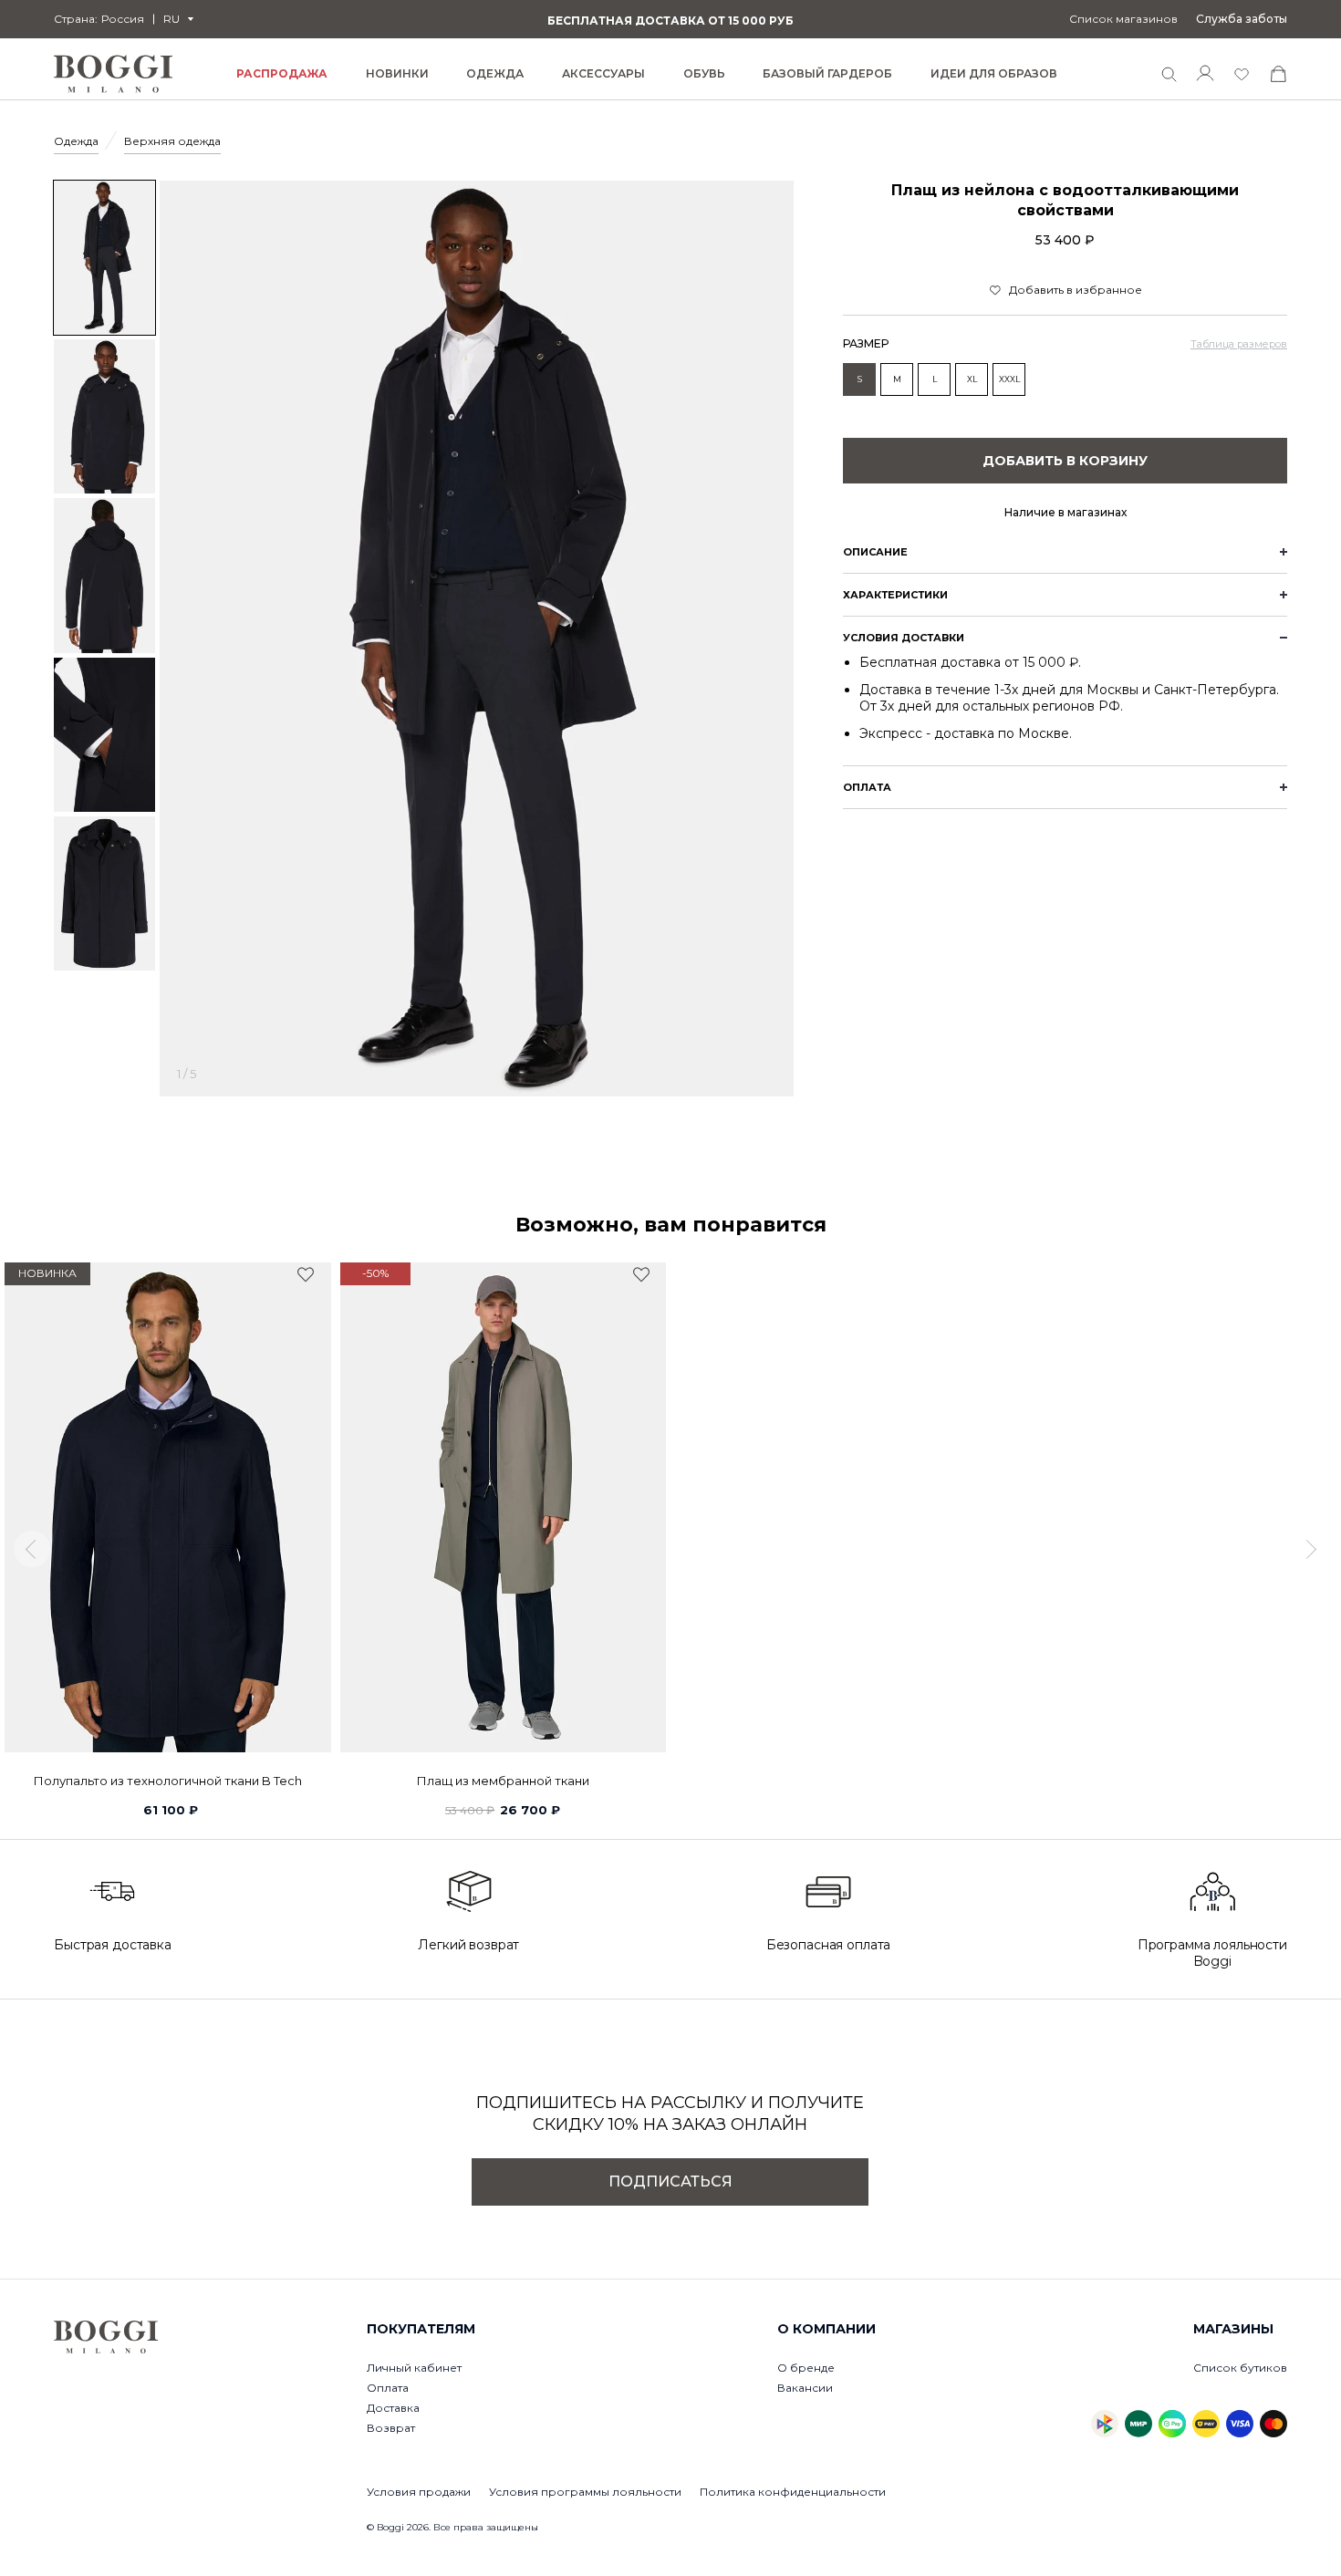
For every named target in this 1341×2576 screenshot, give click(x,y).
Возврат (391, 2428)
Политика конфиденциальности (793, 2492)
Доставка (393, 2408)
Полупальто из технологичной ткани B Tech (168, 1781)
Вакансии (805, 2388)
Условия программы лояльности (585, 2492)
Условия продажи (419, 2492)
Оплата (388, 2388)
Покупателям (421, 2329)
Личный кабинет (414, 2368)
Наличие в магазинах (1066, 512)
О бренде (806, 2368)
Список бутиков (1240, 2368)
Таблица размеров (1239, 344)
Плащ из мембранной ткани (503, 1781)
